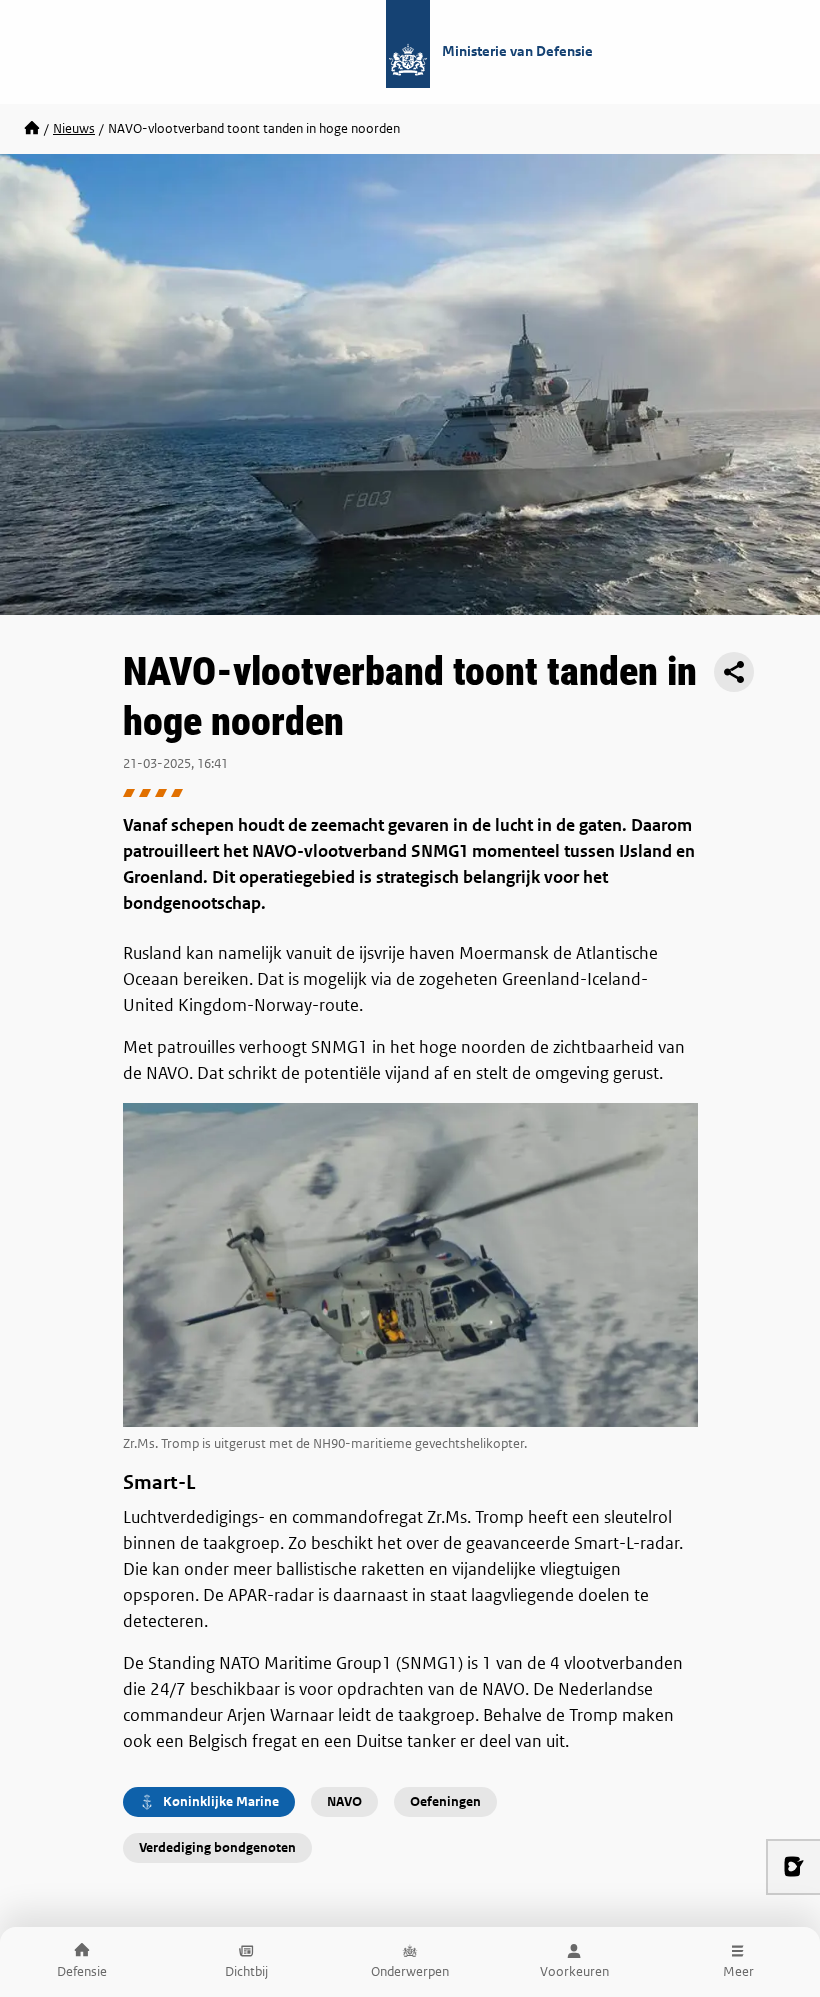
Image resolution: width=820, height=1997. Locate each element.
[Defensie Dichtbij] (32, 129)
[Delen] (734, 672)
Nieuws (74, 128)
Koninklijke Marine (221, 1801)
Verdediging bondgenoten (217, 1847)
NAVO (344, 1801)
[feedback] (793, 1867)
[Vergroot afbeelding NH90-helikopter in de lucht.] (410, 1264)
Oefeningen (445, 1801)
